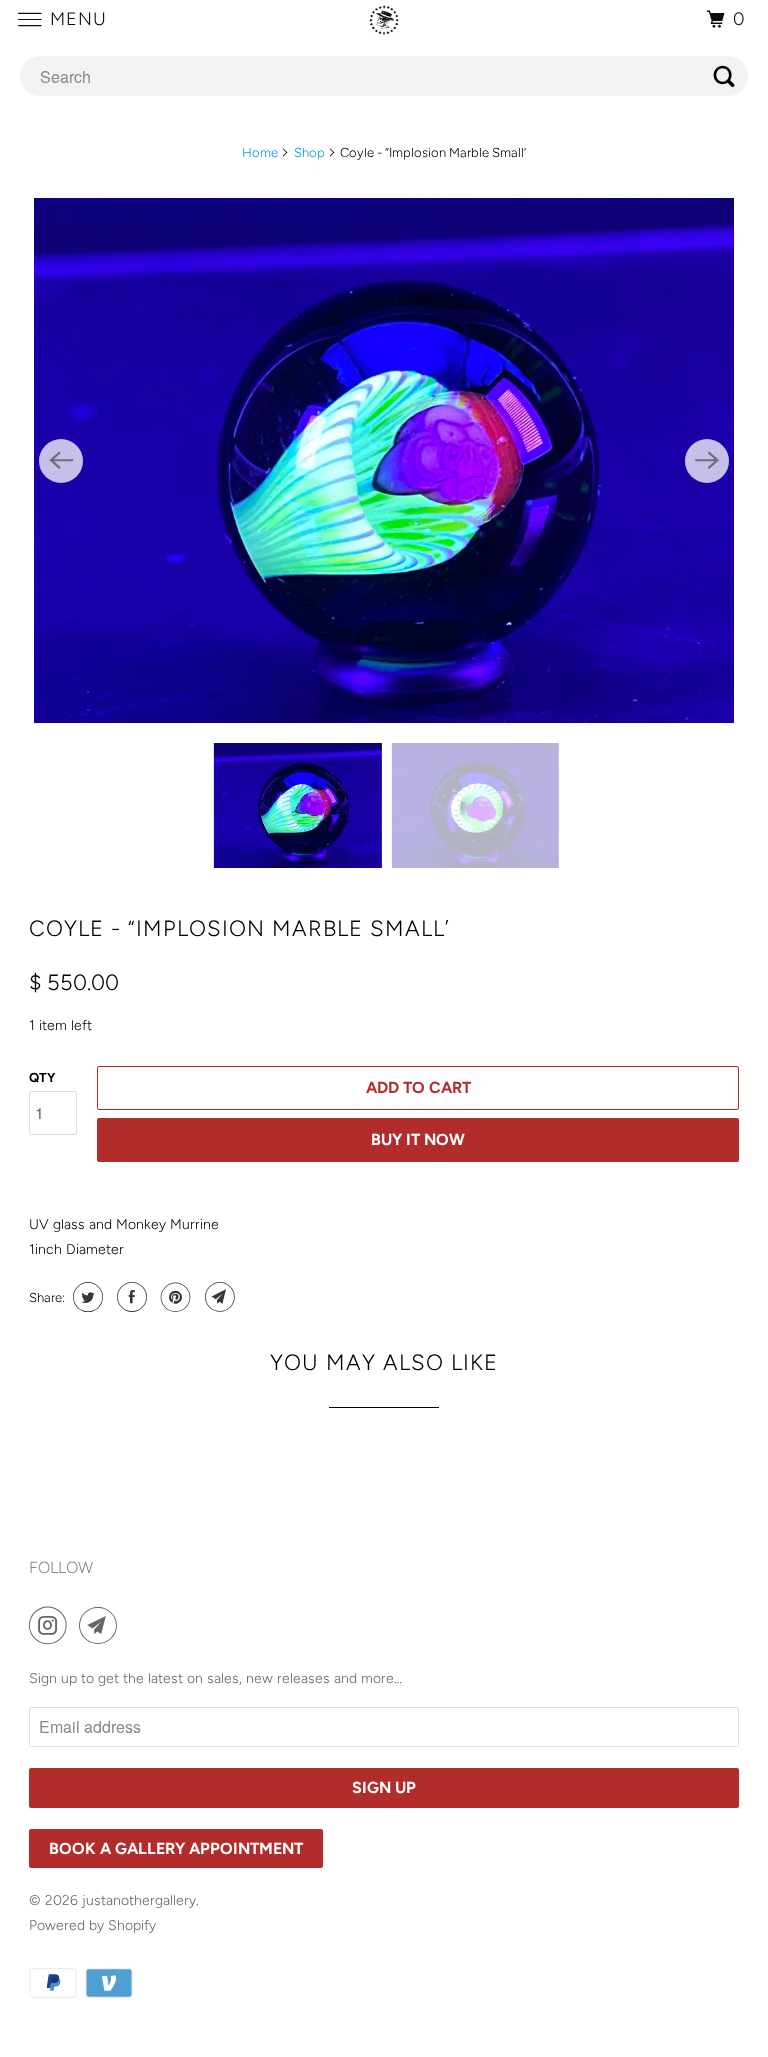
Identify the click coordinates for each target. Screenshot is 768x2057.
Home (260, 152)
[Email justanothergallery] (102, 1625)
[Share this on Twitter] (85, 1297)
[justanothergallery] (384, 19)
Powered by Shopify (92, 1925)
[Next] (707, 461)
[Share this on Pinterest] (173, 1297)
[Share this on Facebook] (129, 1297)
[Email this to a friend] (217, 1297)
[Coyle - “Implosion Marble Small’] (384, 460)
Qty (42, 1077)
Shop (309, 152)
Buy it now (418, 1139)
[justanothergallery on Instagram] (52, 1625)
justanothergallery (139, 1900)
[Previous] (61, 461)
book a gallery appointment (176, 1848)
